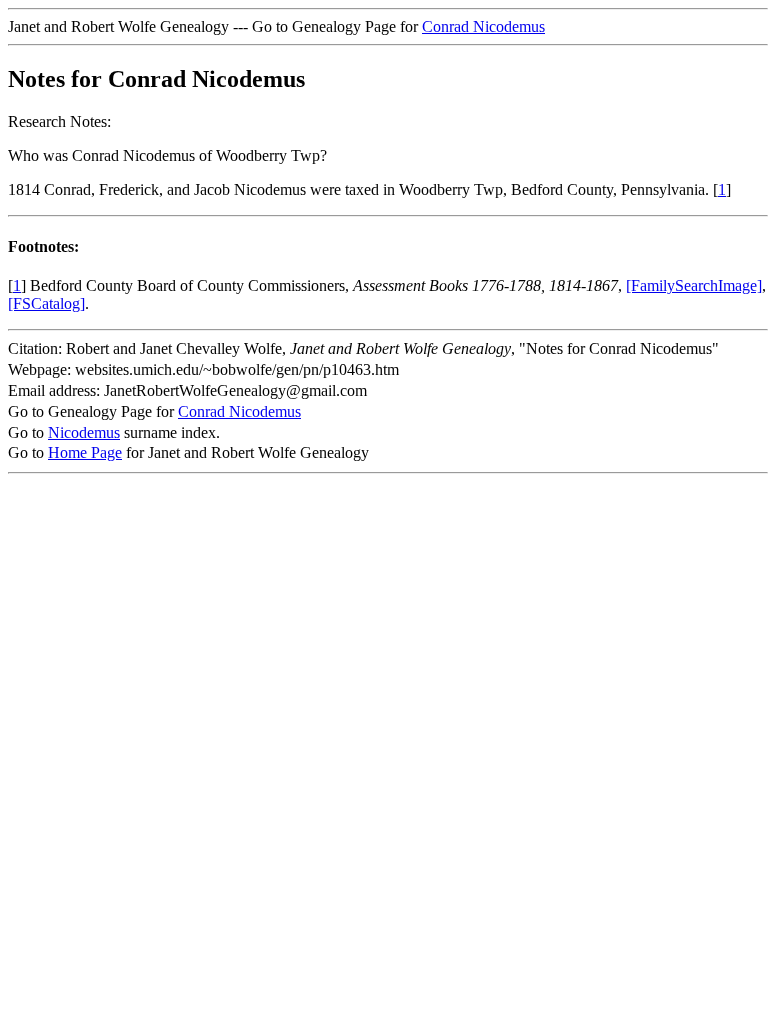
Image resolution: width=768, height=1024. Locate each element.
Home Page (85, 452)
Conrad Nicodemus (483, 26)
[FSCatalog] (46, 303)
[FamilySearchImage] (694, 285)
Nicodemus (84, 432)
